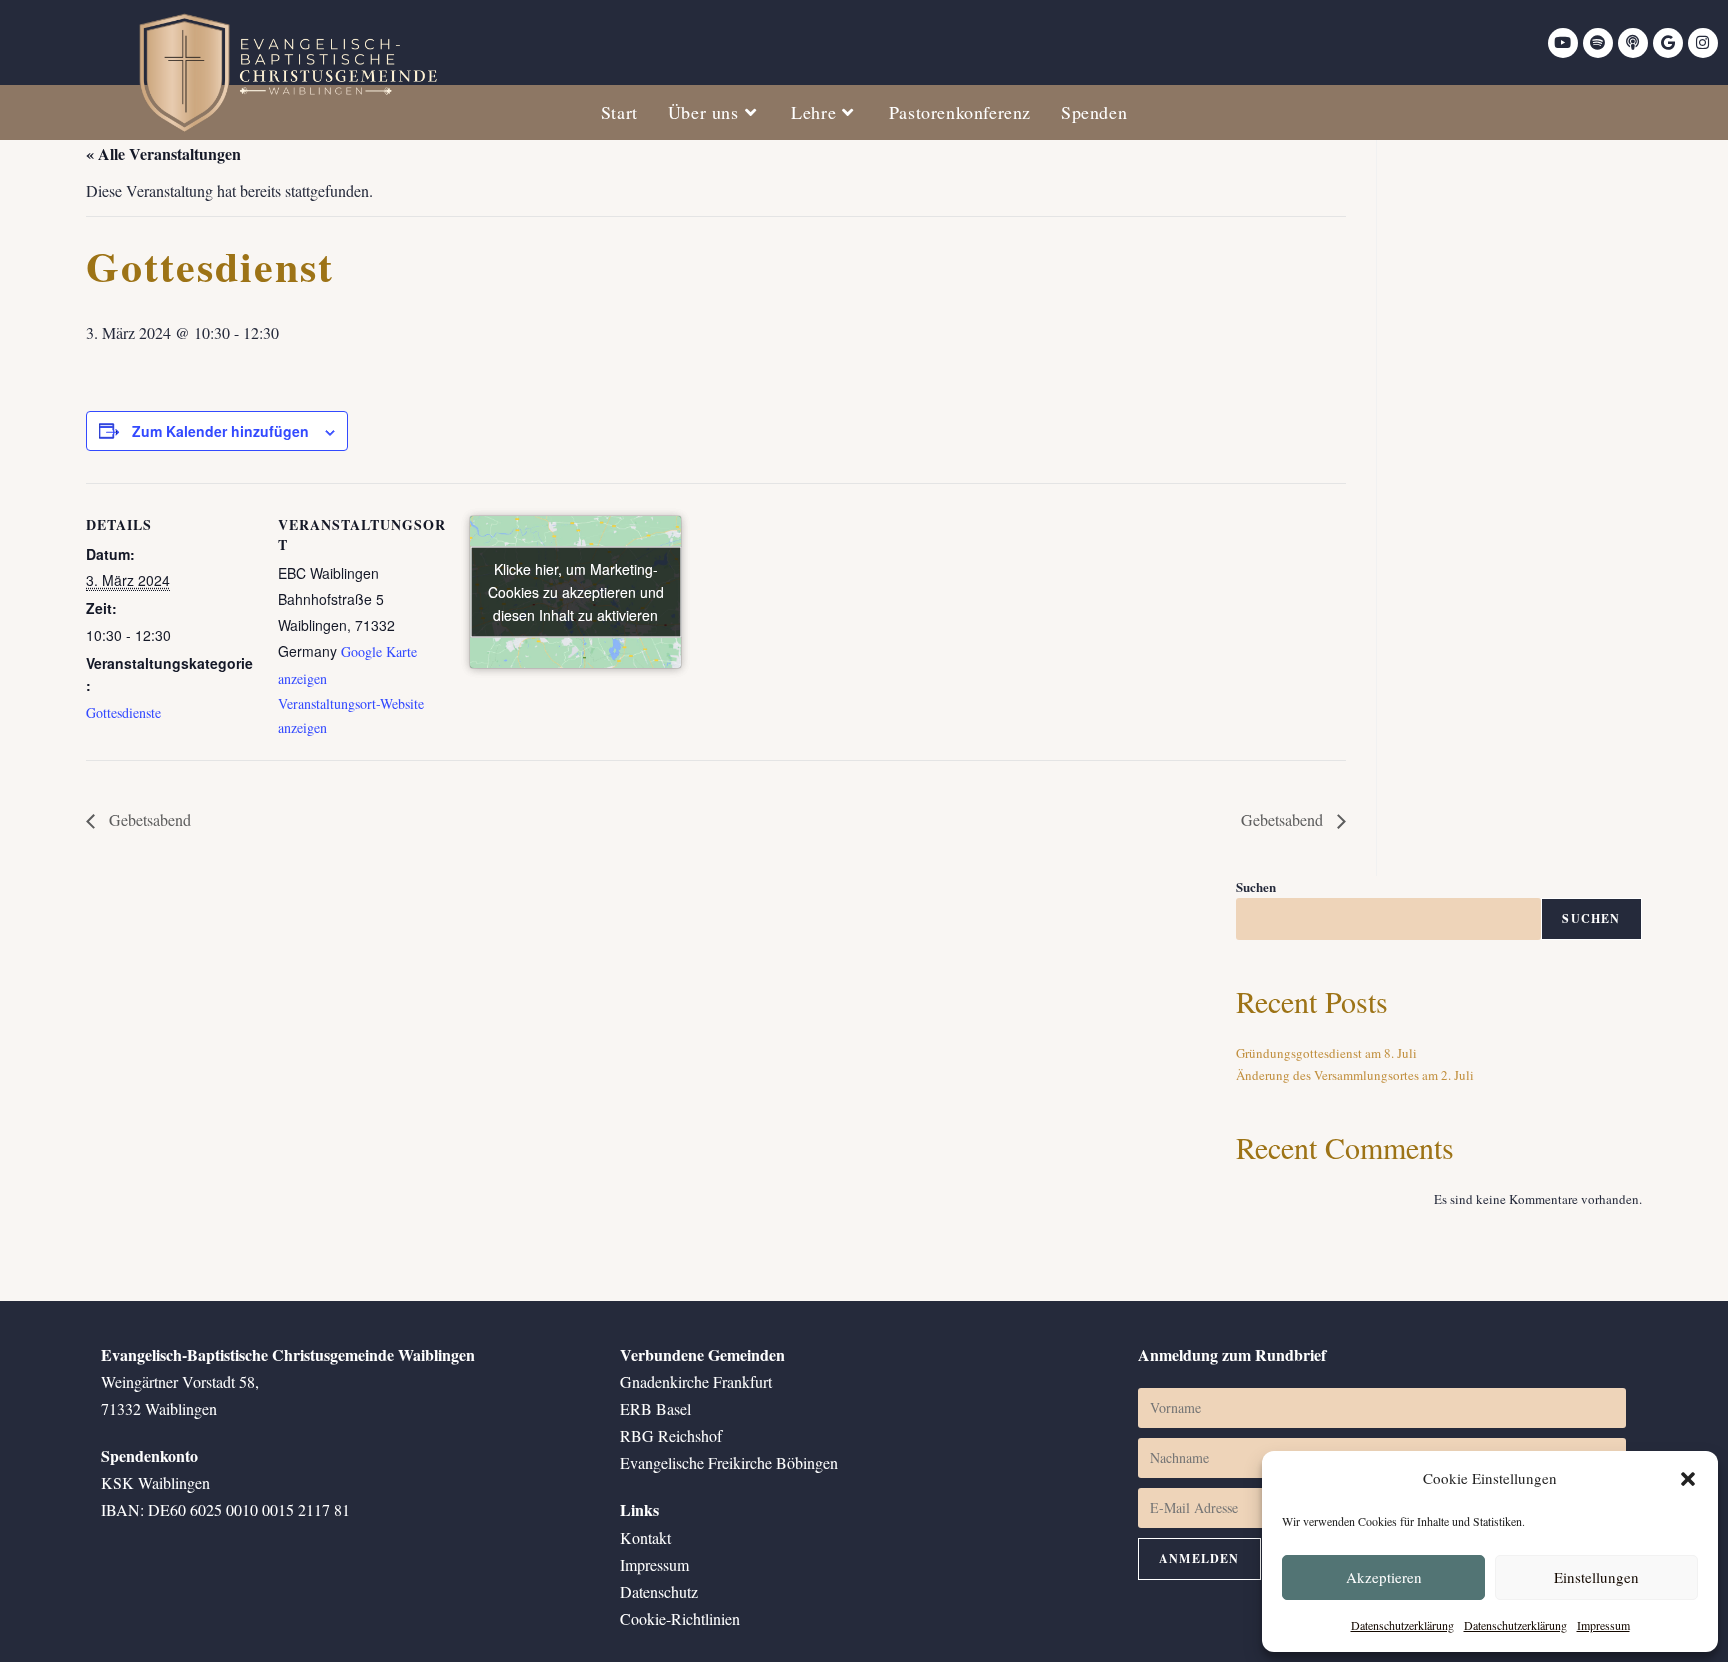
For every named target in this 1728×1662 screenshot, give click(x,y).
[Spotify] (1598, 43)
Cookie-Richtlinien (680, 1618)
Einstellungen (1596, 1577)
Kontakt (645, 1537)
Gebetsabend (148, 819)
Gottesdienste (123, 712)
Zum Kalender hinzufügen (220, 431)
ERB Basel (655, 1408)
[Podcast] (1633, 43)
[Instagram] (1703, 43)
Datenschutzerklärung (1402, 1625)
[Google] (1668, 43)
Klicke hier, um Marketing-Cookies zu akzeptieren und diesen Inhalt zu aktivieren (576, 592)
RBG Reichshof (671, 1435)
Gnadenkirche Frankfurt (696, 1381)
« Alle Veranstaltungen (163, 153)
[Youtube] (1563, 43)
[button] (1688, 1479)
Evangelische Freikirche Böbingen (729, 1462)
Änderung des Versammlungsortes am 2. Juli (1355, 1075)
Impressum (1603, 1625)
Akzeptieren (1384, 1577)
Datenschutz (659, 1591)
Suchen (1256, 886)
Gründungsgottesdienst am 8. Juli (1326, 1053)
